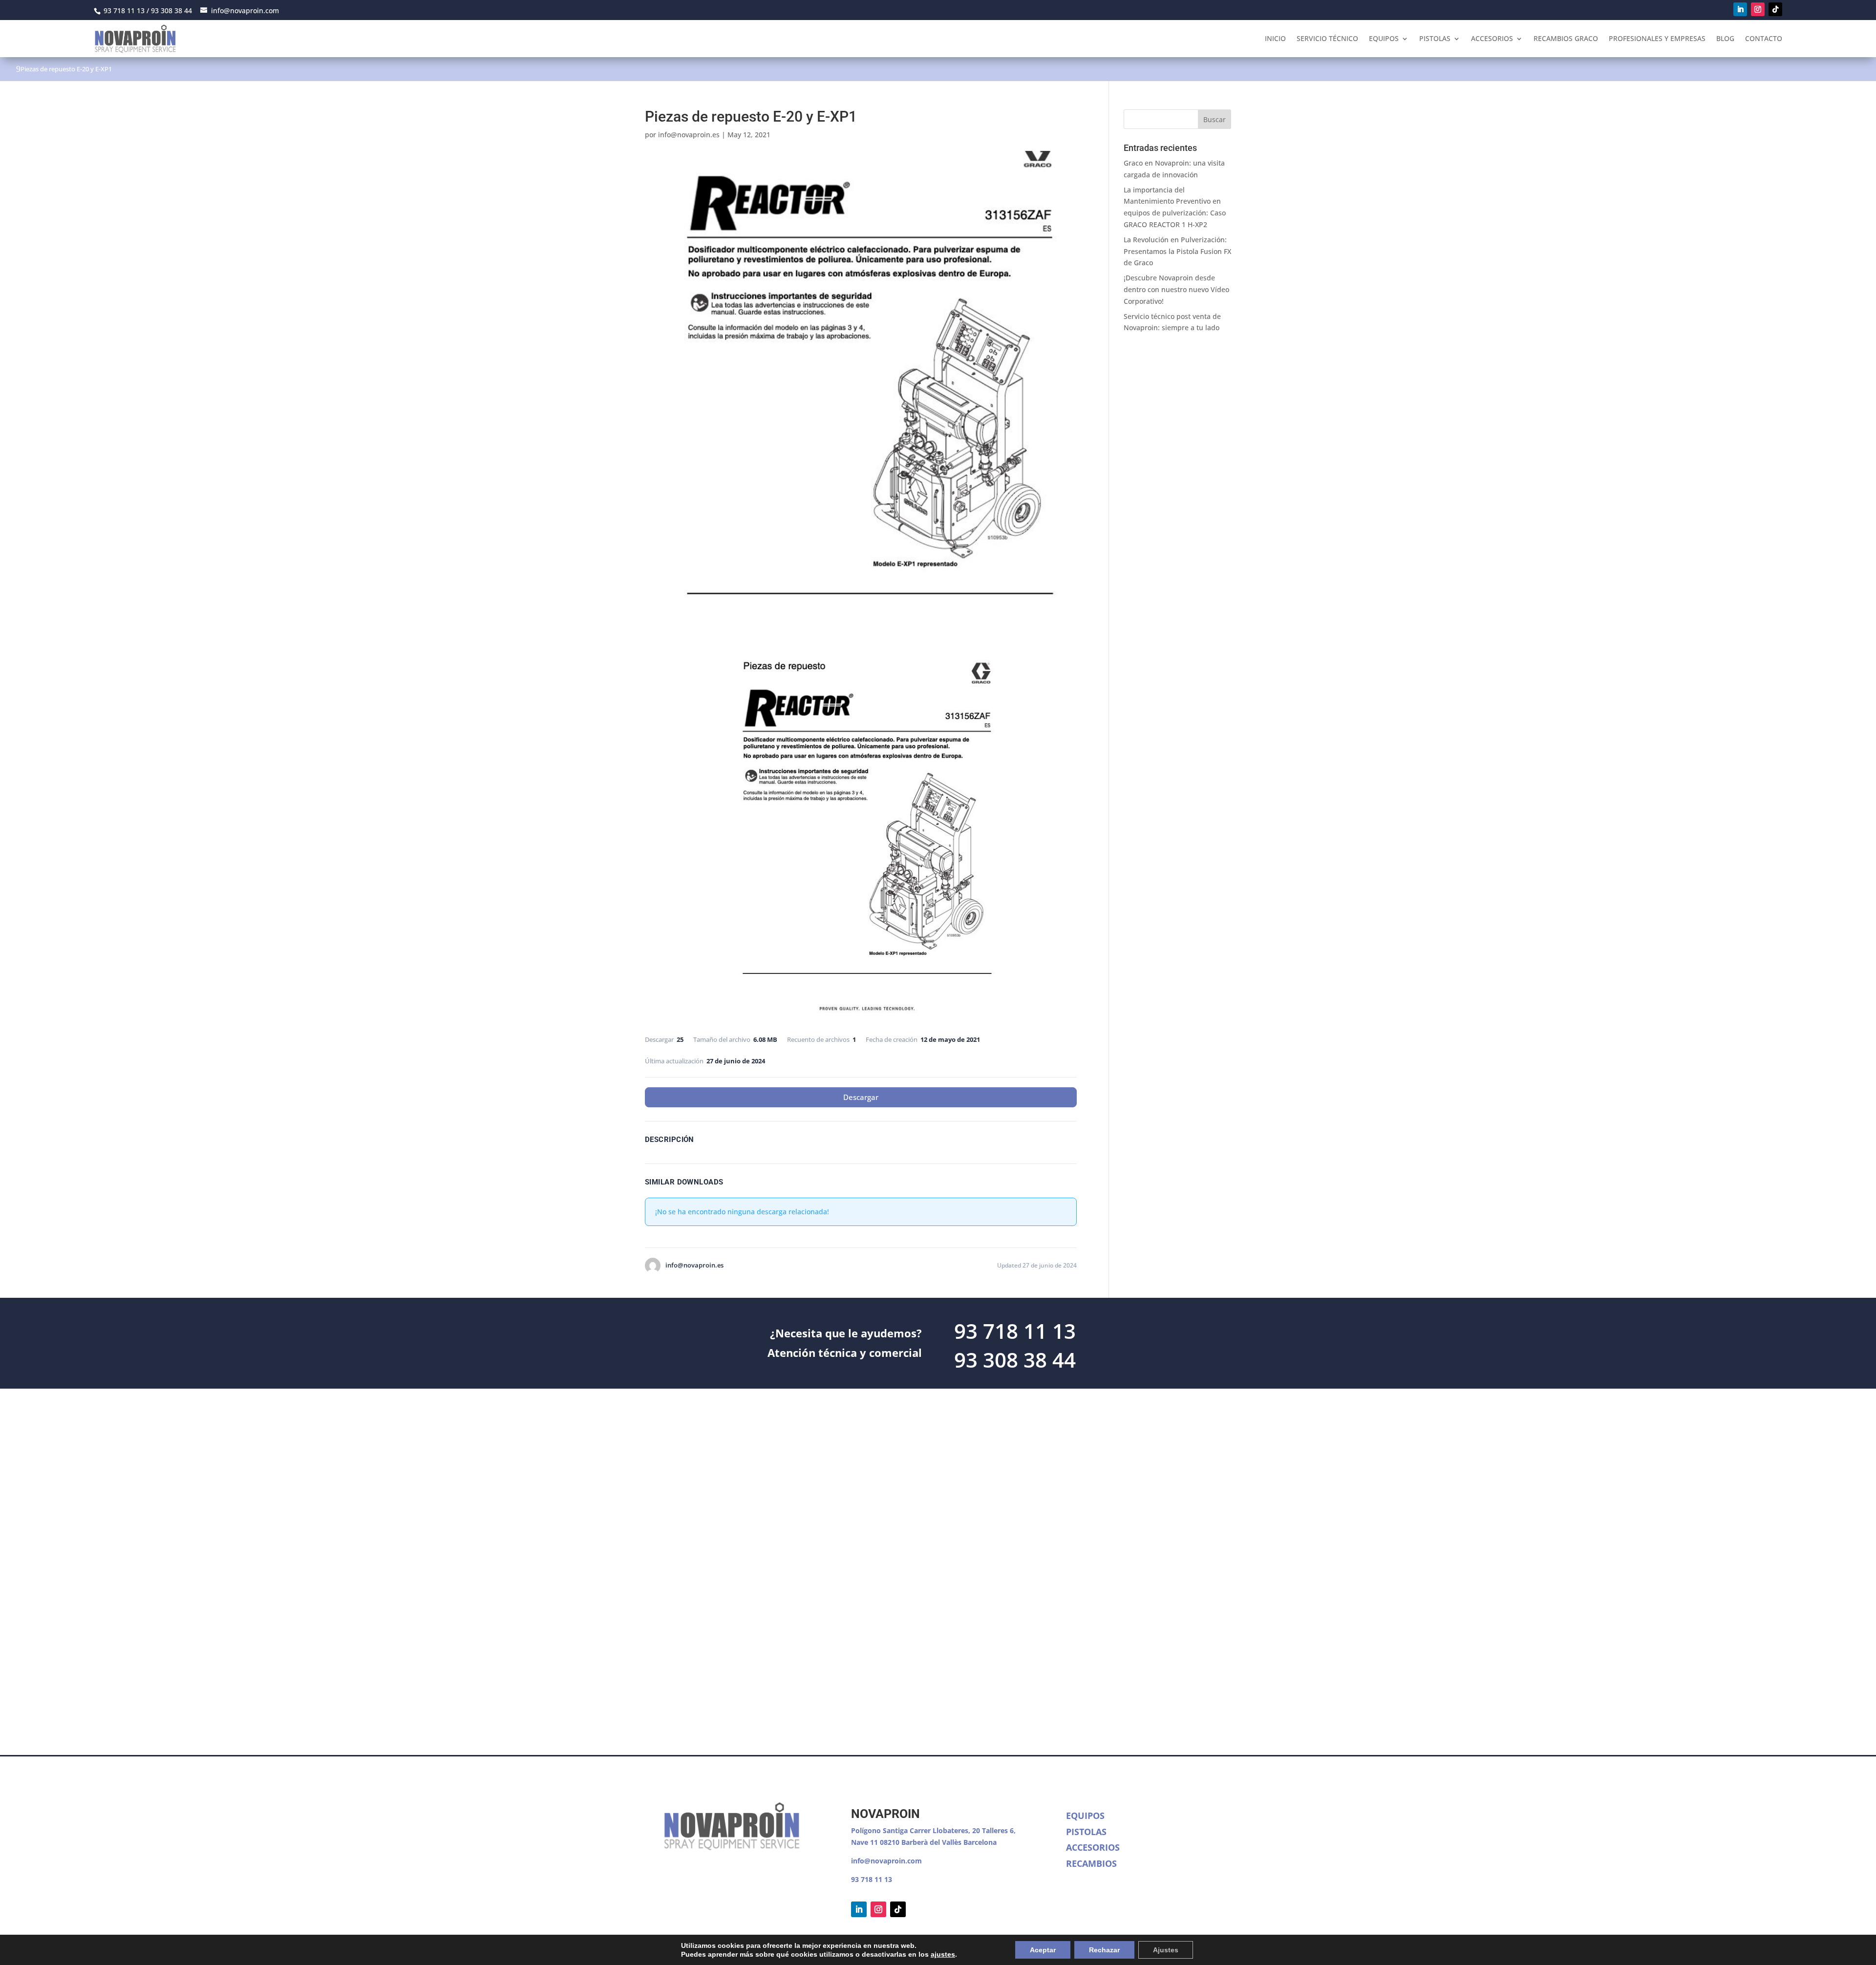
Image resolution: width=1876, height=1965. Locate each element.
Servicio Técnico (1327, 38)
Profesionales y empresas (1657, 38)
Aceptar (1043, 1950)
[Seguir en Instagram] (1758, 9)
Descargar (861, 1097)
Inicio (1275, 38)
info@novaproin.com (886, 1861)
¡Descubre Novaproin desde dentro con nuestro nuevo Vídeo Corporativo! (1176, 289)
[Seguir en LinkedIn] (1740, 9)
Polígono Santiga (880, 1830)
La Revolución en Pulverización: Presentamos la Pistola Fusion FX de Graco (1177, 251)
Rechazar (1104, 1950)
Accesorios (1492, 38)
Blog (1725, 38)
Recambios (1091, 1863)
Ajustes (1166, 1950)
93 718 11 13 (872, 1879)
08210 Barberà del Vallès (922, 1842)
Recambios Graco (1566, 38)
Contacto (1764, 38)
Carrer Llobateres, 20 (945, 1830)
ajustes (943, 1954)
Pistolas (1435, 38)
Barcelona (980, 1842)
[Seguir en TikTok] (1775, 9)
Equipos (1384, 38)
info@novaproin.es (689, 135)
